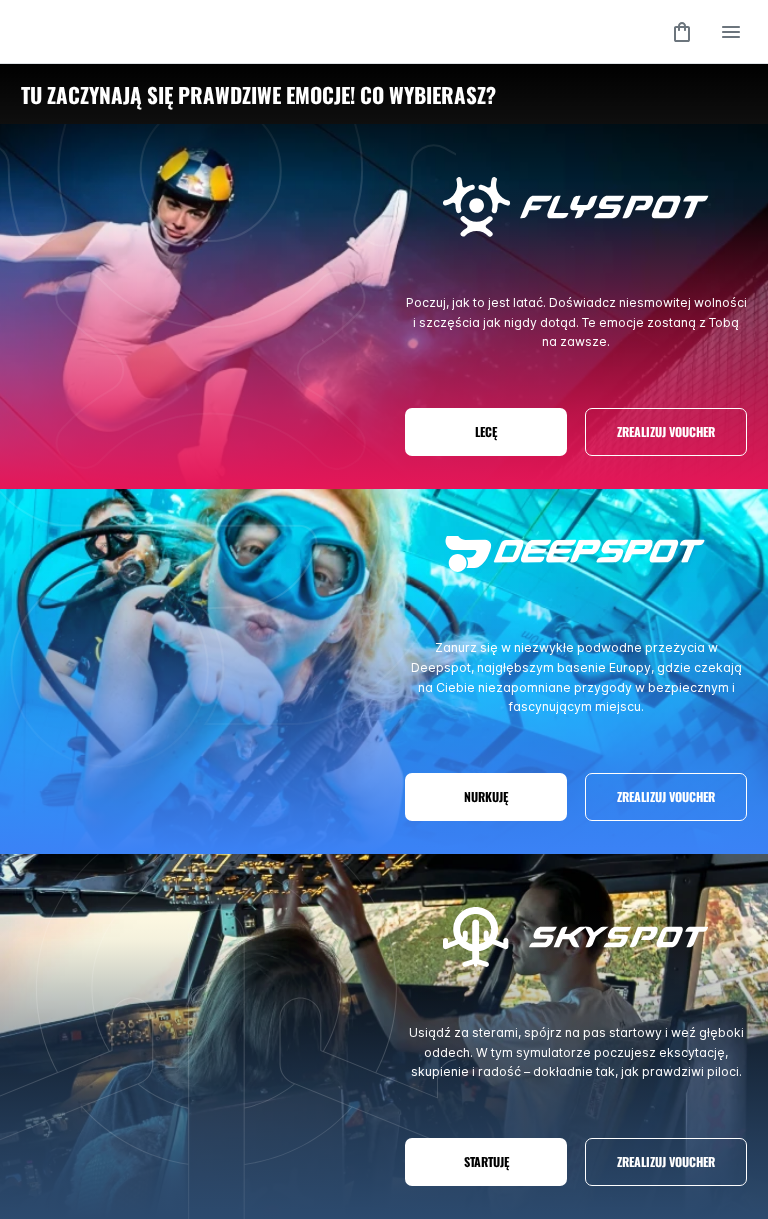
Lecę (486, 431)
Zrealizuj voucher (666, 431)
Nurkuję (486, 796)
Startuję (486, 1161)
